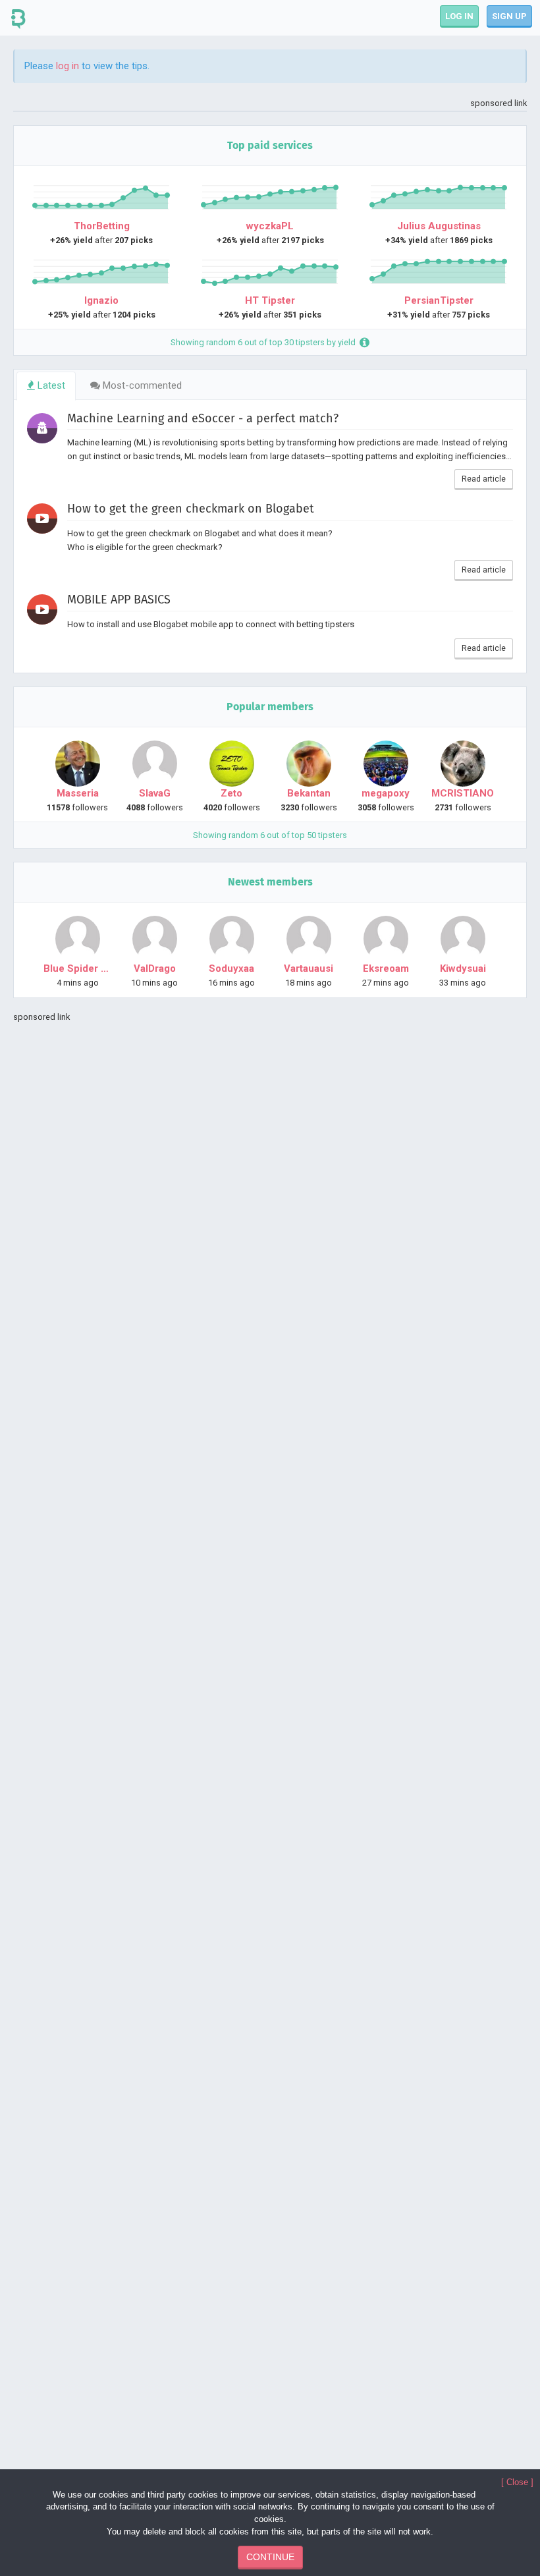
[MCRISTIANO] (463, 764)
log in (67, 66)
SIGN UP (509, 16)
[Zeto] (231, 764)
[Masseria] (77, 764)
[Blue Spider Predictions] (77, 939)
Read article (484, 479)
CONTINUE (270, 2557)
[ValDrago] (154, 939)
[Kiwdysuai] (463, 939)
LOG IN (459, 16)
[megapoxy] (386, 764)
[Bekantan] (309, 764)
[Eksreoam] (386, 939)
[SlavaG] (154, 764)
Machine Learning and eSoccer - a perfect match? (203, 419)
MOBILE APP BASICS (119, 600)
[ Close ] (517, 2482)
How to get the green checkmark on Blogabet (191, 509)
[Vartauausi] (309, 939)
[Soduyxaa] (231, 939)
